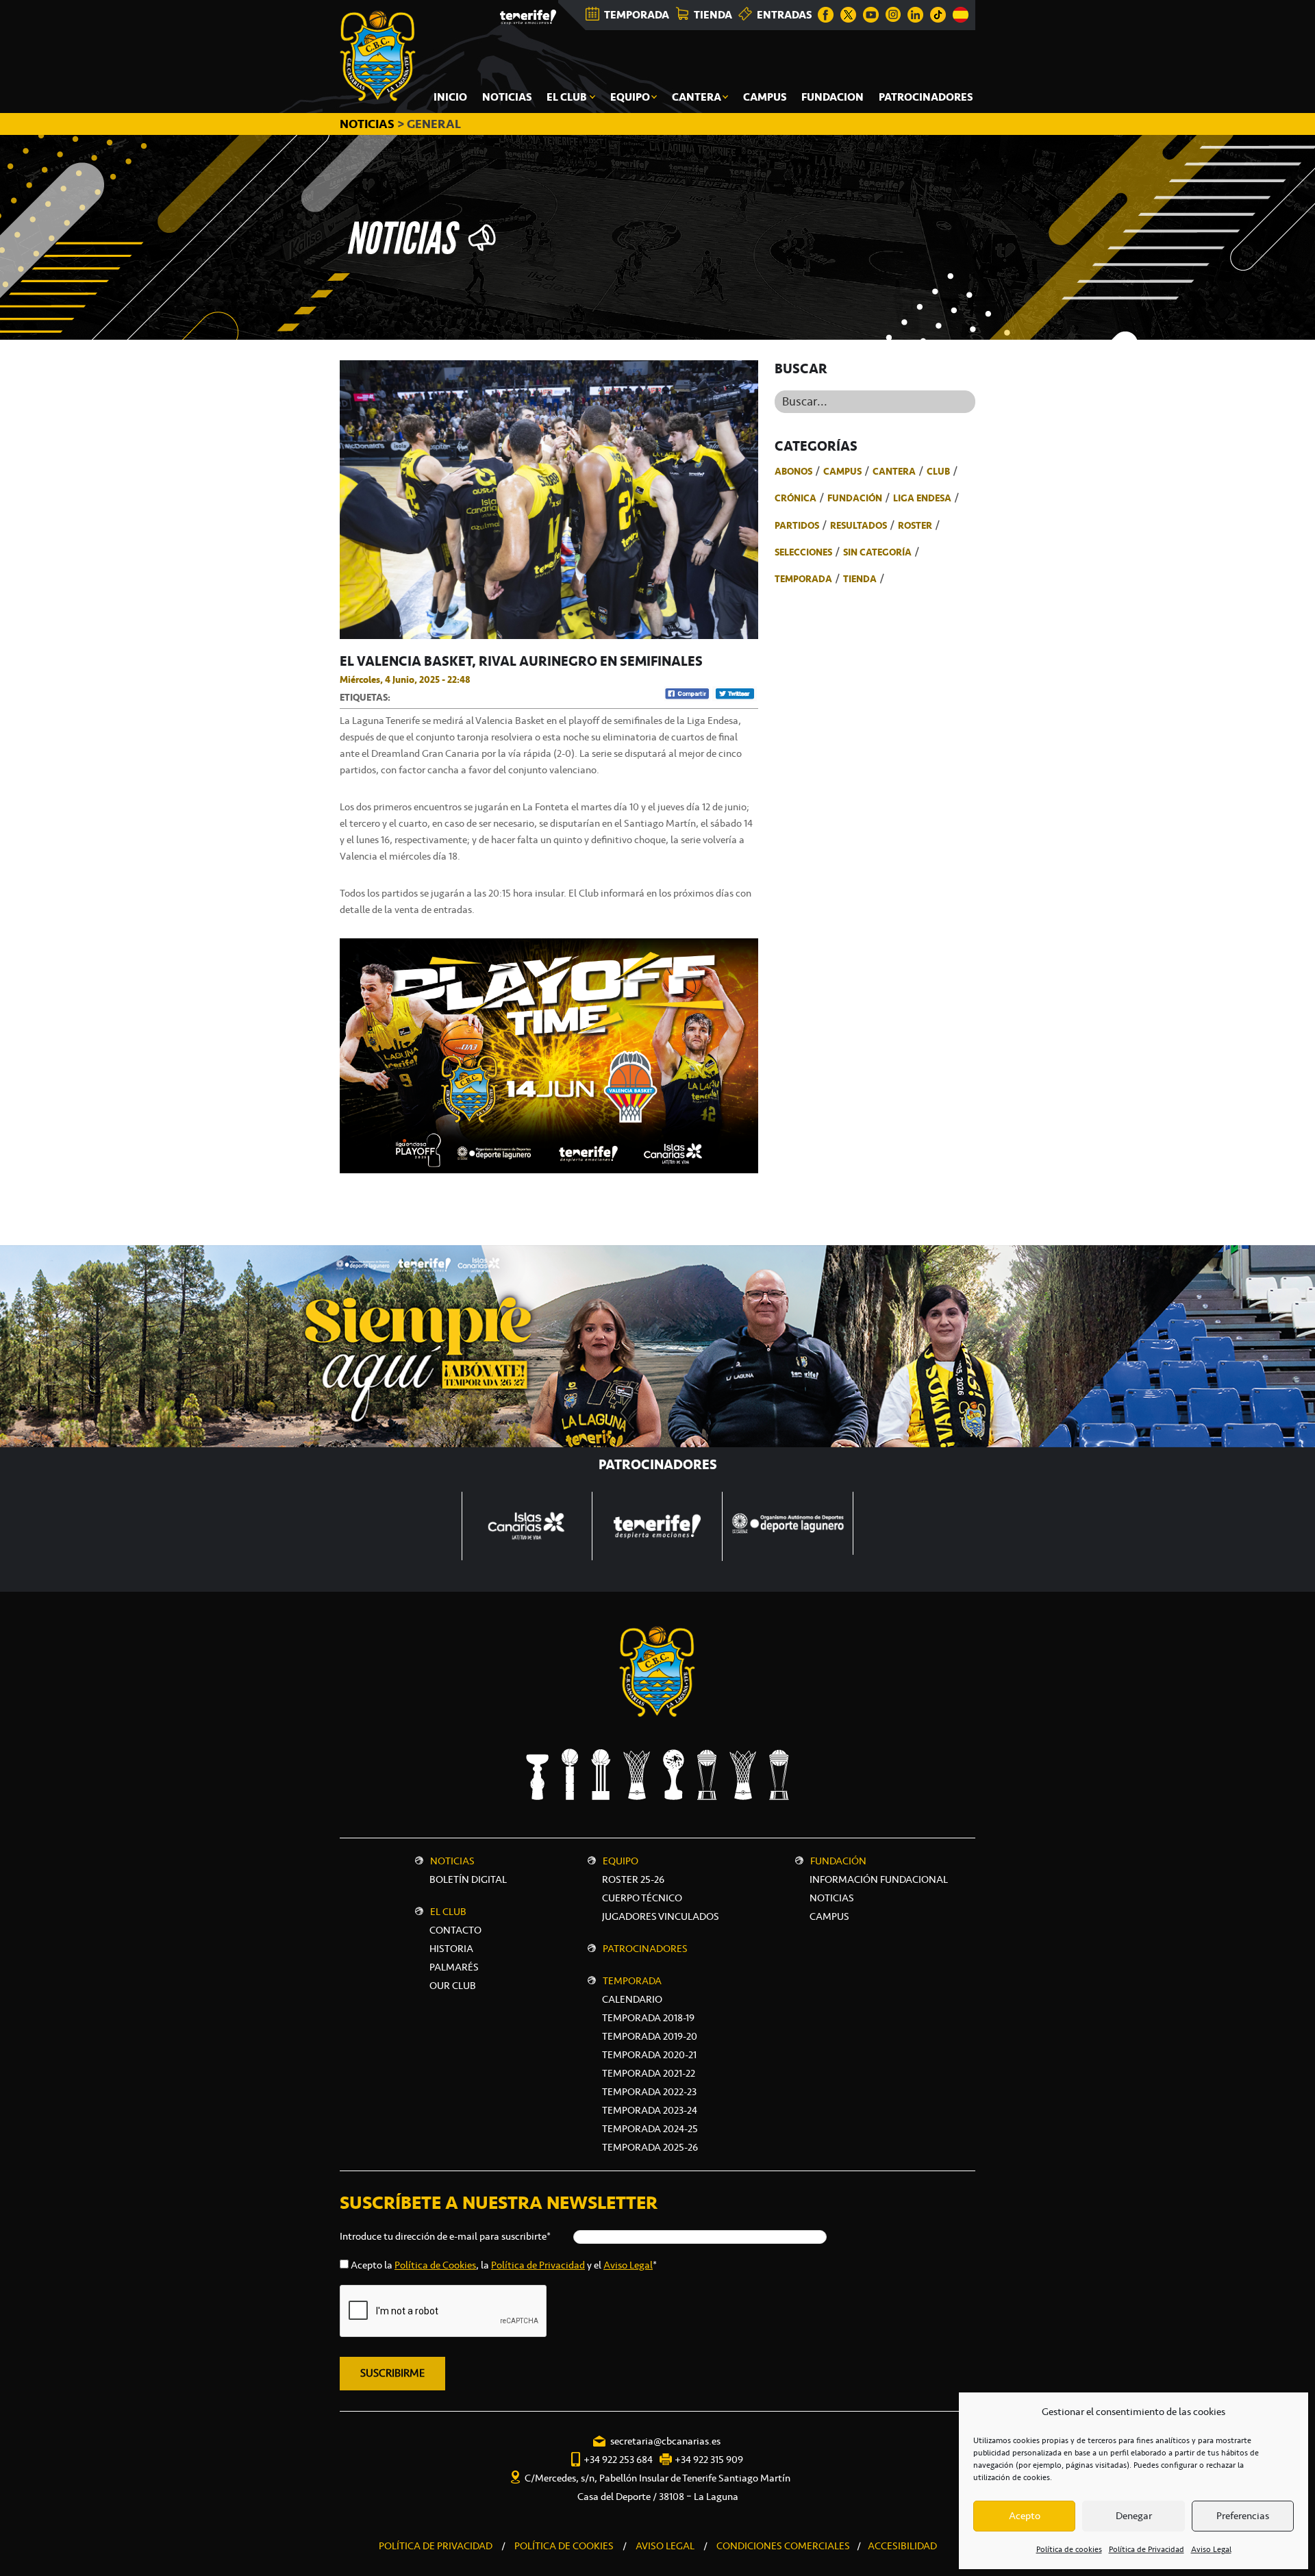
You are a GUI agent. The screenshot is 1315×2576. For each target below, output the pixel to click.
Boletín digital (468, 1879)
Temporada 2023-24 (650, 2110)
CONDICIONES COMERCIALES (783, 2546)
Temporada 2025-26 (650, 2147)
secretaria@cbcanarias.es (665, 2441)
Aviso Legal (1211, 2549)
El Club (448, 1912)
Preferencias (1243, 2516)
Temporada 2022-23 (649, 2092)
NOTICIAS (368, 124)
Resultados (859, 525)
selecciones (803, 552)
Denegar (1134, 2516)
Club (938, 471)
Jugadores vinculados (661, 1916)
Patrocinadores (645, 1949)
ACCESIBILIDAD (902, 2546)
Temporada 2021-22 (649, 2073)
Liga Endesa (922, 498)
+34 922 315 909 (709, 2460)
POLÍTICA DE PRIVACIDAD (436, 2546)
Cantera (894, 471)
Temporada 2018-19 (648, 2018)
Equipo (621, 1861)
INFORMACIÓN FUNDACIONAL (879, 1879)
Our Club (453, 1986)
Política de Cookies (435, 2265)
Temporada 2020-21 (649, 2055)
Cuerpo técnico (642, 1898)
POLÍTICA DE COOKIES (564, 2546)
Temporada (803, 579)
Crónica (796, 498)
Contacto (455, 1930)
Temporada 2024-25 (650, 2129)
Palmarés (454, 1967)
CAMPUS (829, 1916)
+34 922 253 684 (618, 2460)
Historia (451, 1949)
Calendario (632, 1999)
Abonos (793, 471)
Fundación (855, 498)
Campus (842, 471)
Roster (915, 525)
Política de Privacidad (1147, 2549)
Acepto (1025, 2516)
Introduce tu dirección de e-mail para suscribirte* (445, 2236)
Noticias (452, 1861)
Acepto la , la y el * (504, 2265)
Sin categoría (877, 552)
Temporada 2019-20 (650, 2036)
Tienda (860, 579)
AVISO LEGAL (665, 2546)
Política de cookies (1069, 2549)
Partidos (797, 525)
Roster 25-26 (633, 1879)
